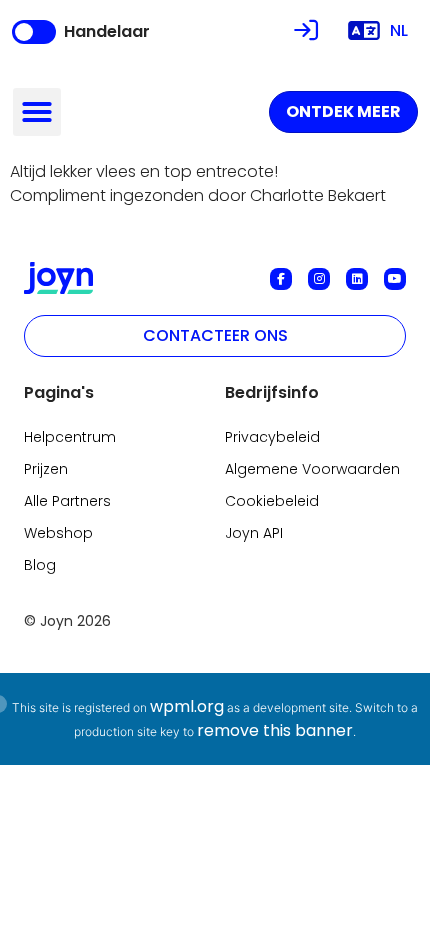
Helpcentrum (70, 437)
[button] (37, 112)
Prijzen (46, 469)
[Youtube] (395, 279)
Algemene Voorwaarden (312, 469)
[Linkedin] (357, 279)
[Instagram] (319, 279)
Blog (40, 565)
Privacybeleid (272, 437)
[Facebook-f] (281, 279)
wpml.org (187, 706)
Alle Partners (67, 501)
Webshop (58, 533)
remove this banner (275, 730)
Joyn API (254, 533)
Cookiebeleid (272, 501)
